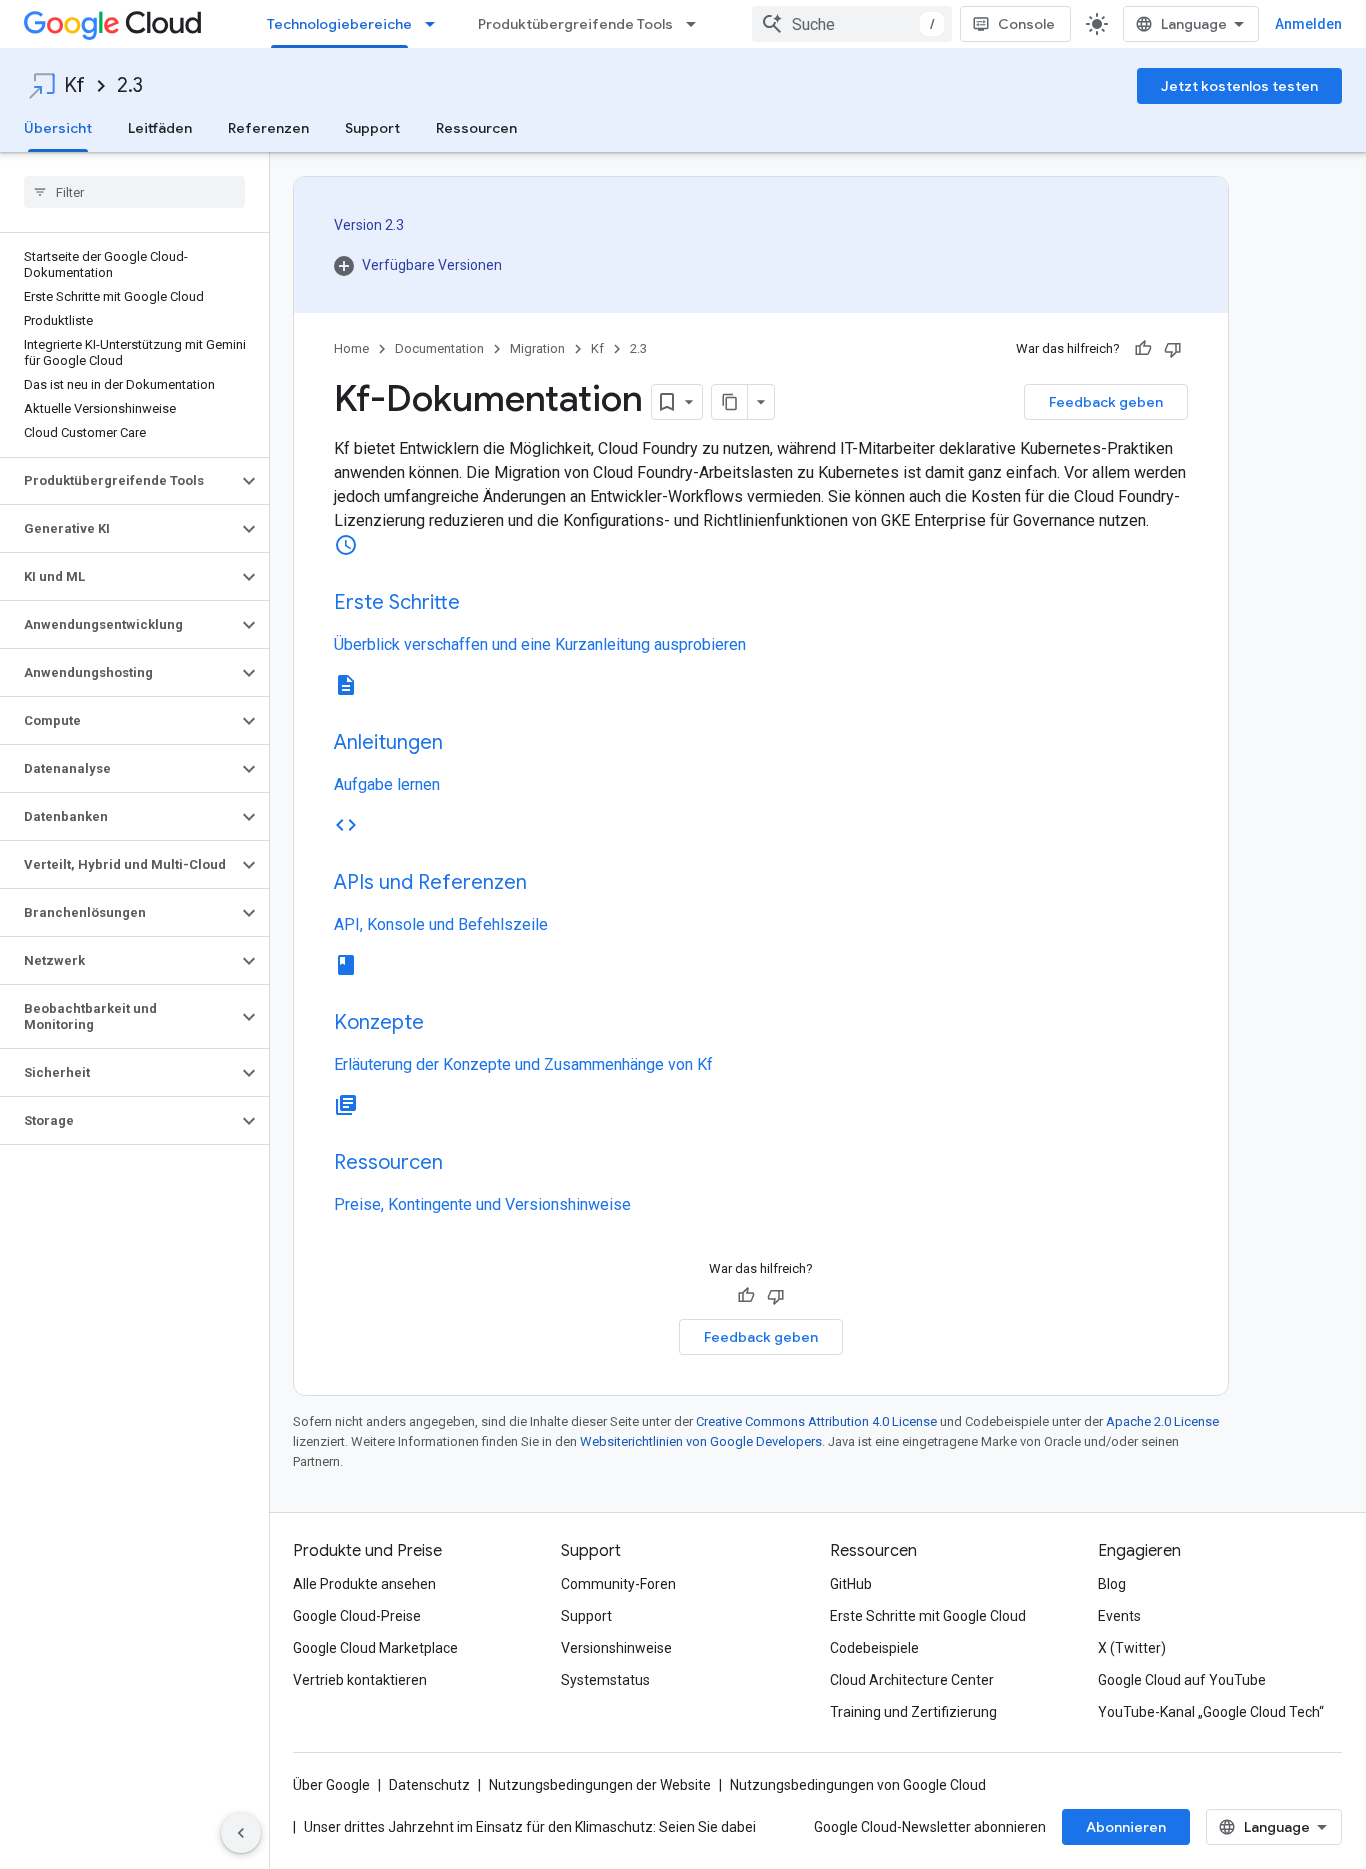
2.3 (130, 85)
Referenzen (268, 128)
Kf (74, 85)
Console (1026, 24)
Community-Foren (618, 1584)
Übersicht (58, 128)
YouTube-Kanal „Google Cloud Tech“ (1211, 1712)
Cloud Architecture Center (912, 1680)
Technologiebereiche (339, 24)
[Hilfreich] (1143, 349)
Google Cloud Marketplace (375, 1648)
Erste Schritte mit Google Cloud (928, 1616)
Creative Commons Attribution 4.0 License (816, 1421)
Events (1119, 1616)
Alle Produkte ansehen (364, 1584)
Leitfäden (160, 128)
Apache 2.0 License (1162, 1421)
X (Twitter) (1132, 1648)
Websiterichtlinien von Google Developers (701, 1441)
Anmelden (1308, 24)
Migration (537, 348)
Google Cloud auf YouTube (1182, 1680)
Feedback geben (1106, 402)
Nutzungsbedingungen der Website (600, 1785)
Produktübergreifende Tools (575, 24)
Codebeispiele (874, 1648)
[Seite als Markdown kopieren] (730, 402)
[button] (118, 481)
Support (372, 128)
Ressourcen (476, 128)
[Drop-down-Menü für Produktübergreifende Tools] (697, 24)
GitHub (851, 1584)
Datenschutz (429, 1785)
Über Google (331, 1785)
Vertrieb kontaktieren (360, 1680)
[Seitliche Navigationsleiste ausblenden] (241, 1833)
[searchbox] (134, 192)
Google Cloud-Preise (357, 1616)
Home (351, 348)
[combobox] (852, 24)
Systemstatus (605, 1680)
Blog (1112, 1584)
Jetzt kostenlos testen (1239, 86)
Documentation (439, 348)
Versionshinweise (616, 1648)
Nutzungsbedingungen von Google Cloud (858, 1785)
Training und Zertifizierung (913, 1712)
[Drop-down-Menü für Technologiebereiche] (436, 24)
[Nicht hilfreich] (1173, 349)
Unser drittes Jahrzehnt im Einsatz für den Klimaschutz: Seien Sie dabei (530, 1827)
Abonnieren (1126, 1827)
